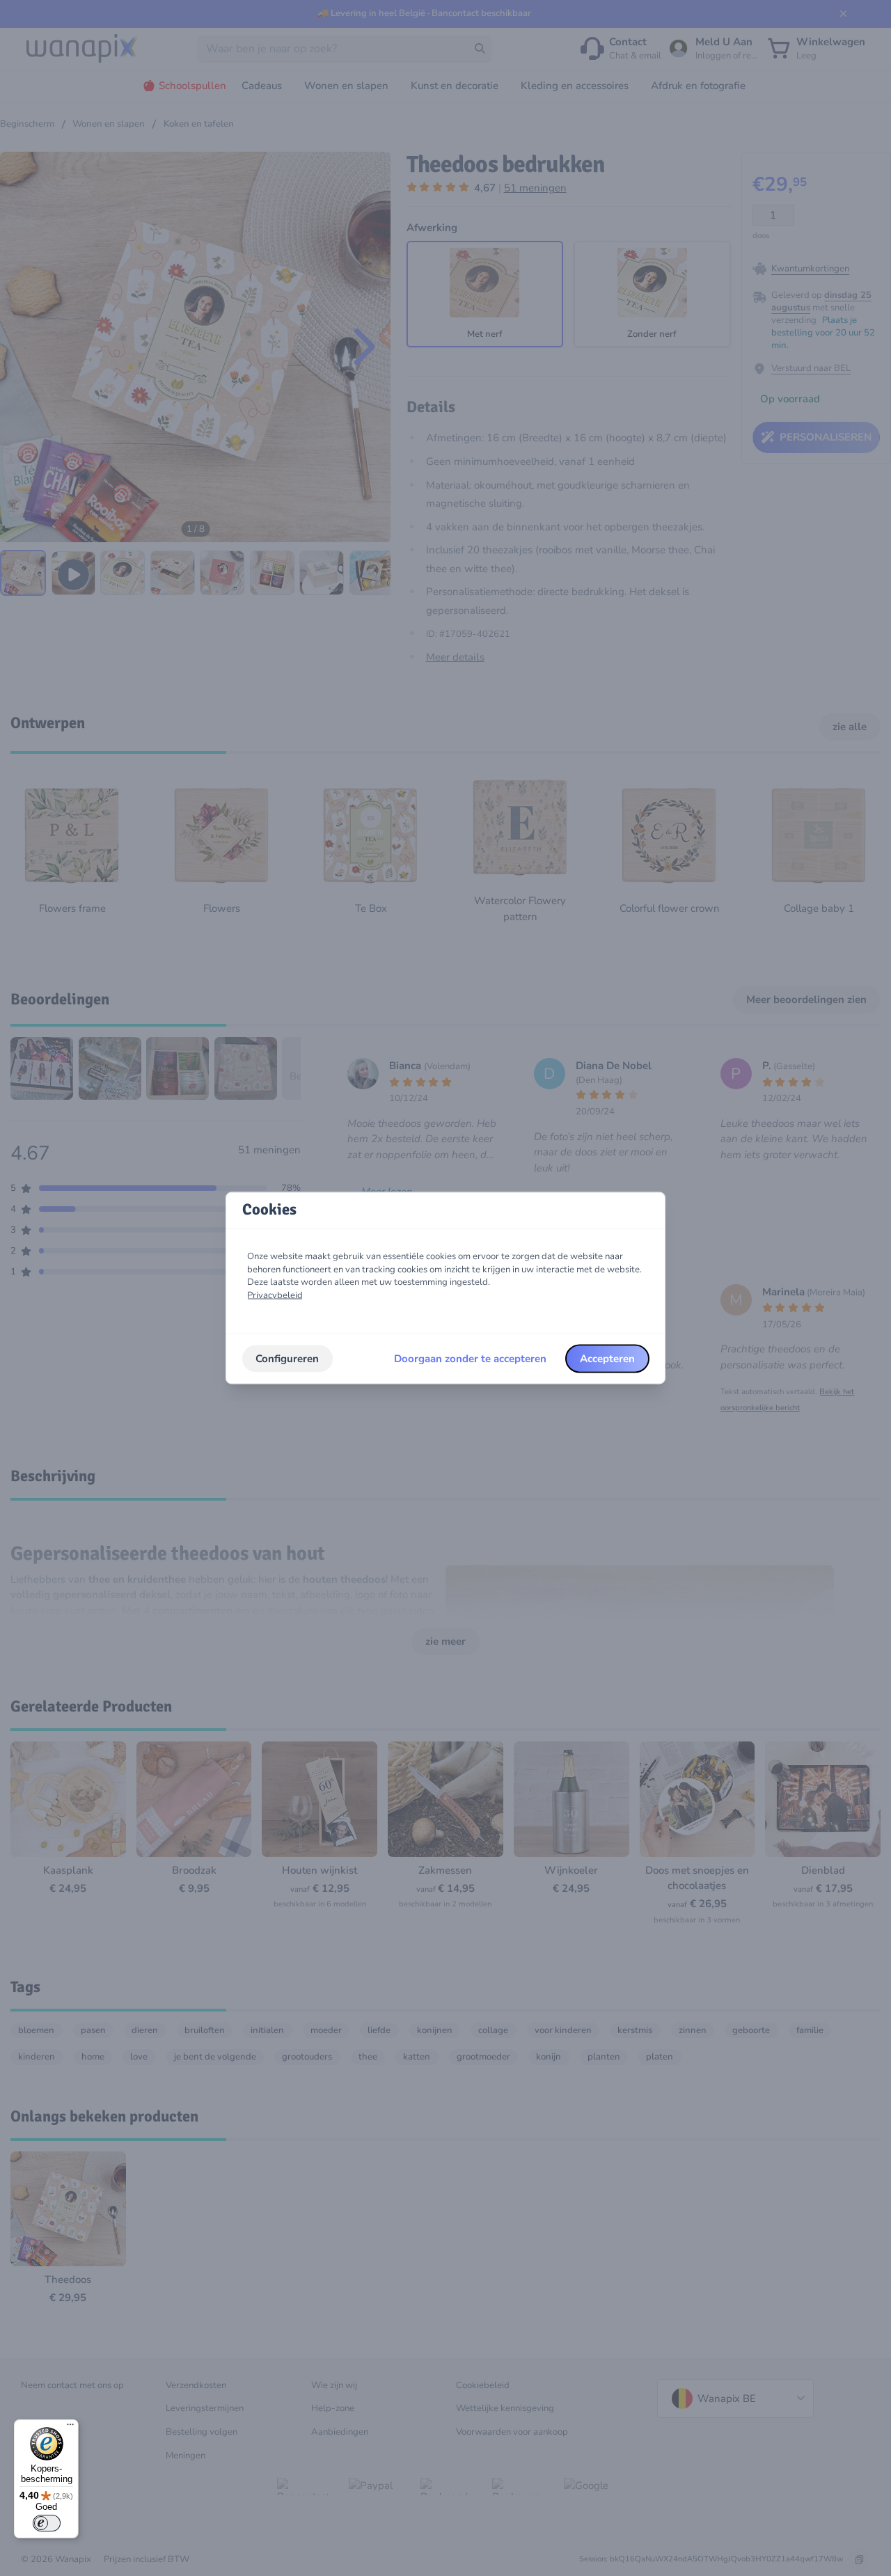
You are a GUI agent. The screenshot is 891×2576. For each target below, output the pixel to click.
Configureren (287, 1359)
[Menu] (70, 2428)
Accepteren (607, 1359)
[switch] (47, 2523)
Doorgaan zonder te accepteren (470, 1359)
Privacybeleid (275, 1295)
